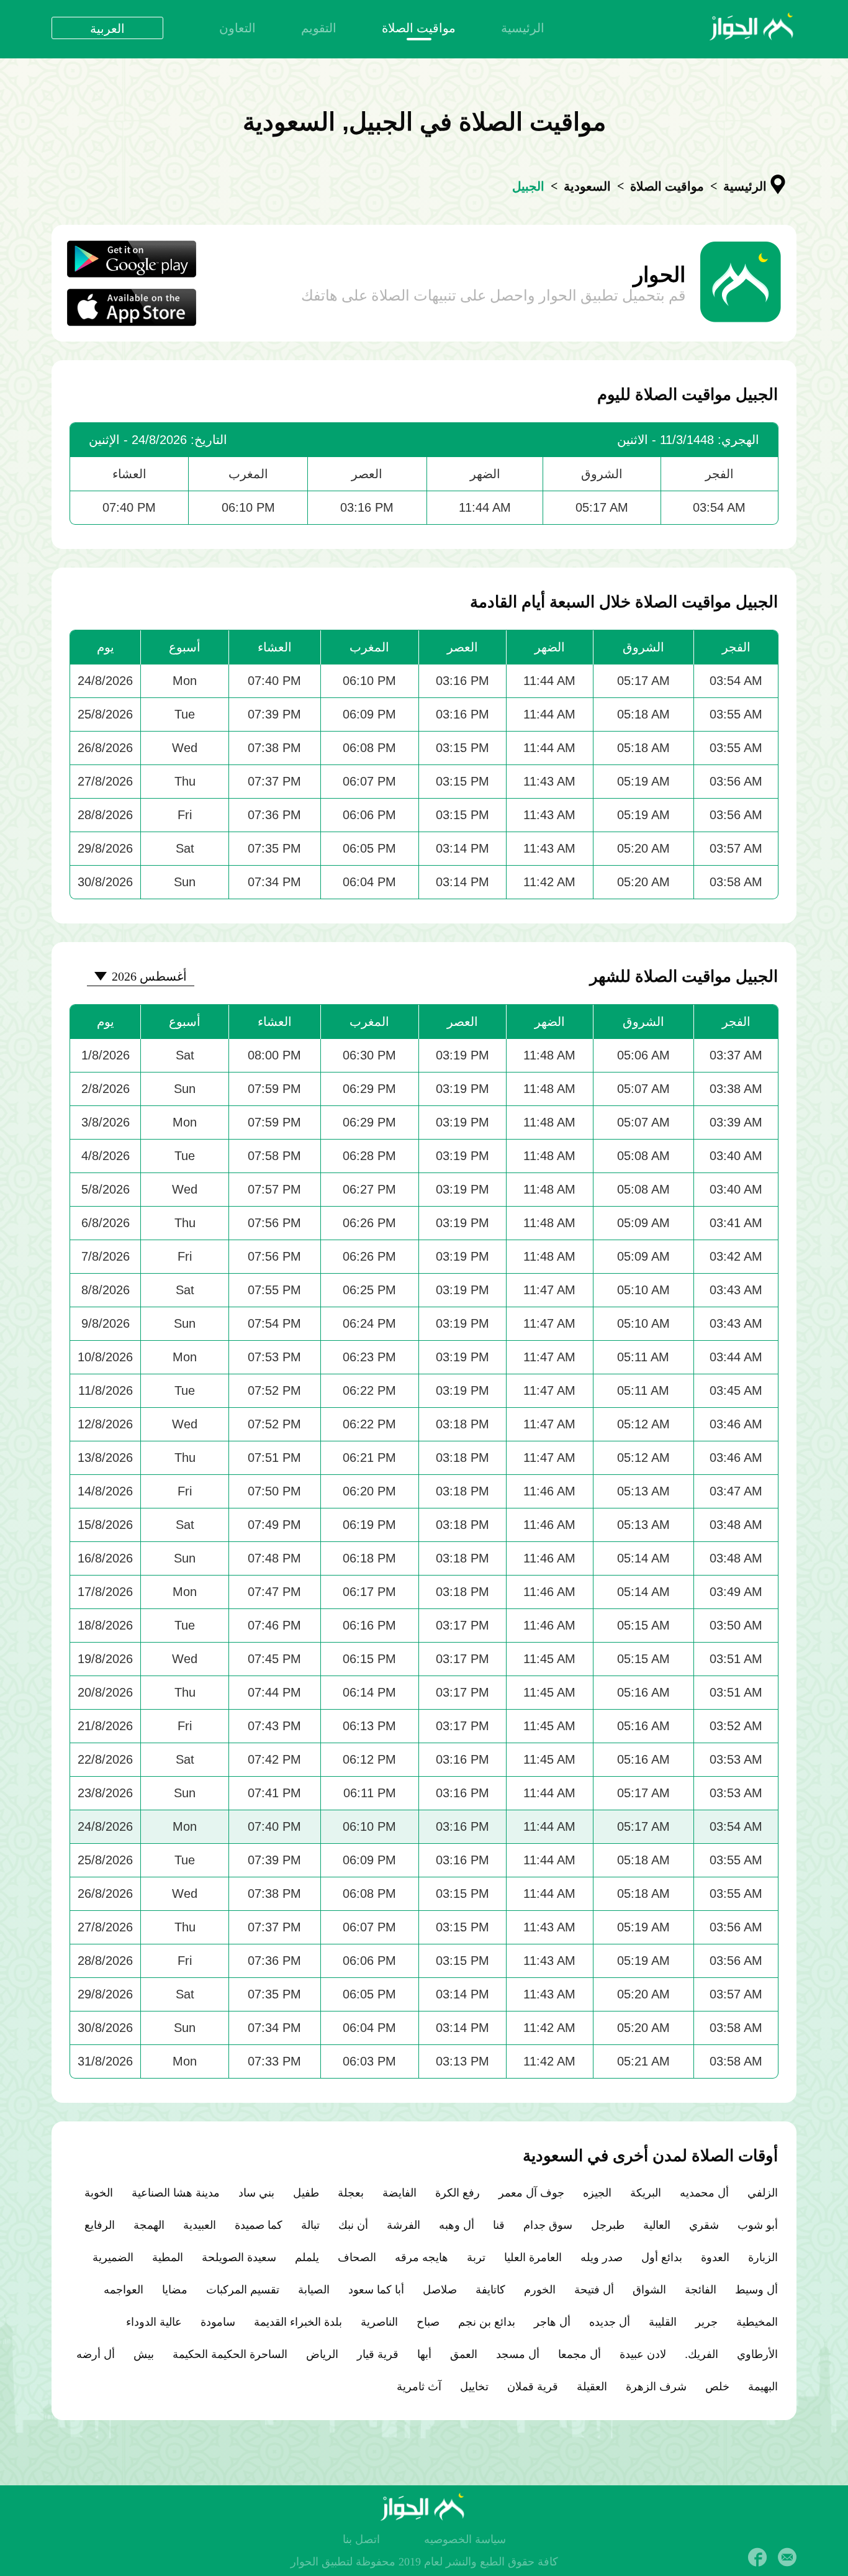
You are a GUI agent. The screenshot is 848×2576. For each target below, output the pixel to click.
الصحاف (357, 2257)
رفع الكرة (458, 2193)
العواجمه (124, 2290)
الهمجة (149, 2225)
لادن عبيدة (643, 2354)
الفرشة (404, 2225)
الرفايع (100, 2225)
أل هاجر (552, 2322)
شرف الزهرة (656, 2387)
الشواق (649, 2290)
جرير (706, 2322)
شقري (704, 2225)
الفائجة (701, 2290)
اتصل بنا (361, 2539)
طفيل (306, 2193)
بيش (144, 2354)
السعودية (587, 186)
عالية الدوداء (154, 2322)
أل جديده (610, 2322)
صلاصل (440, 2290)
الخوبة (99, 2193)
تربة (476, 2257)
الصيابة (314, 2290)
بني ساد (256, 2193)
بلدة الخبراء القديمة (298, 2322)
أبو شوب (758, 2225)
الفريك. (701, 2354)
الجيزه (597, 2193)
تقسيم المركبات (243, 2290)
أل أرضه (96, 2354)
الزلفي (763, 2193)
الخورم (540, 2290)
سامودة (218, 2322)
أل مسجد (518, 2354)
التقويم (319, 28)
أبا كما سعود (376, 2290)
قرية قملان (533, 2387)
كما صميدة (259, 2225)
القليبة (663, 2322)
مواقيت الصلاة (419, 28)
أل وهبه (457, 2225)
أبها (424, 2354)
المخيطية (757, 2322)
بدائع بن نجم (487, 2322)
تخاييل (474, 2387)
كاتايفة (490, 2290)
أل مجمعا (580, 2354)
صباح (428, 2322)
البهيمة (763, 2387)
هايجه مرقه (422, 2257)
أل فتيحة (594, 2290)
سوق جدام (548, 2225)
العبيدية (200, 2225)
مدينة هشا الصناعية (176, 2193)
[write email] (787, 2557)
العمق (464, 2354)
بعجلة (351, 2193)
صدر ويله (602, 2257)
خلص (717, 2387)
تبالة (310, 2225)
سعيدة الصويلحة (239, 2257)
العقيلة (592, 2387)
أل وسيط (756, 2290)
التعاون (237, 28)
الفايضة (399, 2193)
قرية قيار (378, 2354)
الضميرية (113, 2257)
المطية (168, 2257)
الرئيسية (523, 28)
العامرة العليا (533, 2257)
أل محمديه (704, 2193)
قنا (499, 2225)
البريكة (646, 2193)
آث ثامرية (419, 2387)
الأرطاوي (757, 2354)
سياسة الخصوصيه (465, 2539)
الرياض (322, 2354)
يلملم (307, 2257)
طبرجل (608, 2225)
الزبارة (763, 2257)
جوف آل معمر (531, 2193)
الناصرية (379, 2322)
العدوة (715, 2257)
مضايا (175, 2290)
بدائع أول (662, 2257)
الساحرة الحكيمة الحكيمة (230, 2354)
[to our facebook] (757, 2557)
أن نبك (353, 2225)
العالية (657, 2225)
